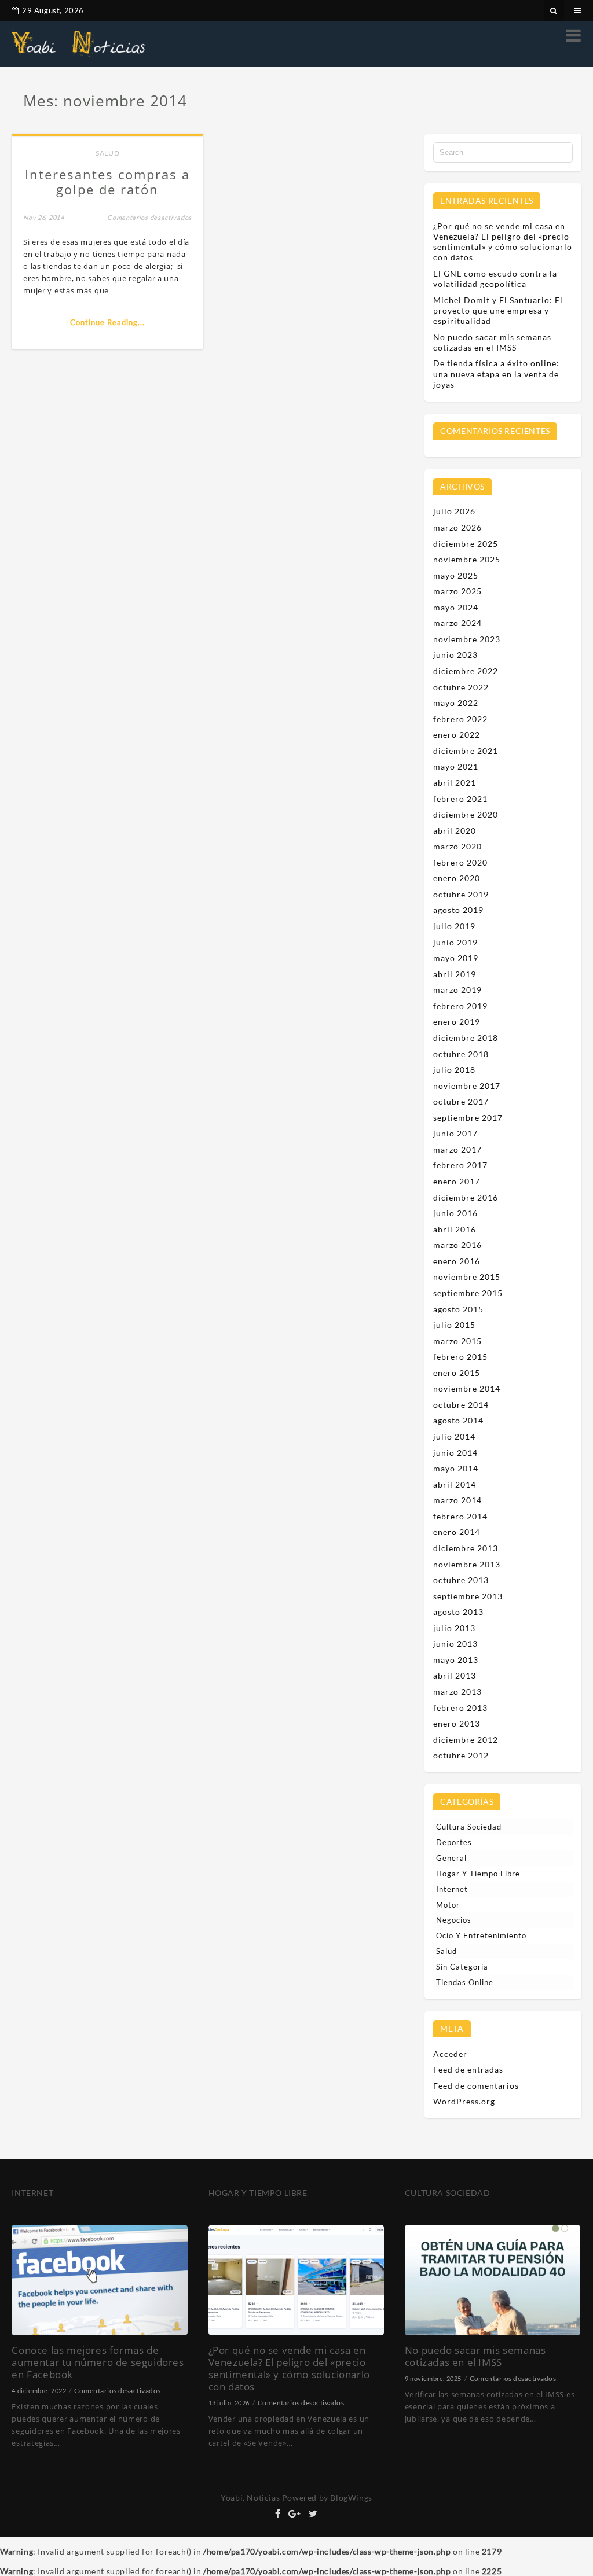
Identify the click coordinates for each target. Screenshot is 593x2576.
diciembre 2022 (466, 671)
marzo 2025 (457, 591)
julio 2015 (454, 1325)
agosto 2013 (458, 1612)
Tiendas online (465, 1982)
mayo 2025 (456, 575)
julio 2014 (454, 1436)
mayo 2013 (456, 1660)
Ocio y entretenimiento (481, 1935)
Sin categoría (462, 1967)
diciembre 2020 (466, 814)
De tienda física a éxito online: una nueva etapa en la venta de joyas (496, 373)
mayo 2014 (456, 1468)
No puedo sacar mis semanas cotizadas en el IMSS (492, 342)
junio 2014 (455, 1453)
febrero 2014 (460, 1516)
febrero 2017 (460, 1165)
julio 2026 (454, 511)
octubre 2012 (461, 1755)
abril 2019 (455, 974)
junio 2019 (455, 942)
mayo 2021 (456, 766)
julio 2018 (454, 1070)
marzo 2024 (457, 623)
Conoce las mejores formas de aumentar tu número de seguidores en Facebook (98, 2362)
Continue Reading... (107, 322)
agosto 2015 (458, 1309)
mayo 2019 (456, 958)
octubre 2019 (461, 894)
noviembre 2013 (467, 1564)
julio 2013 (454, 1628)
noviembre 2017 (467, 1086)
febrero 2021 (460, 799)
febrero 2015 (460, 1357)
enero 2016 (457, 1261)
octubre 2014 (461, 1405)
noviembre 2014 (467, 1388)
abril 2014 (455, 1484)
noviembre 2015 (467, 1277)
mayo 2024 (456, 607)
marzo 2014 (457, 1500)
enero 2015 (457, 1373)
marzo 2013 (457, 1692)
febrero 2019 (460, 1006)
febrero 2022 (460, 719)
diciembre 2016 (466, 1197)
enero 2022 (457, 735)
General (451, 1858)
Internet (452, 1889)
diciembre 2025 (466, 544)
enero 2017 (457, 1181)
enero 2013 (457, 1723)
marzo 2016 (457, 1245)
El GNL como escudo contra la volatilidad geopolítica (495, 279)
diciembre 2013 (466, 1548)
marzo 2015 (457, 1341)
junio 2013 (455, 1644)
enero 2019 (457, 1022)
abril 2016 (455, 1229)
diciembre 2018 (466, 1038)
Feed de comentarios (476, 2086)
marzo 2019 (457, 990)
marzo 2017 (457, 1149)
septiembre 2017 (468, 1118)
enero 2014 (457, 1532)
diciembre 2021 (466, 751)
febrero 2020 (460, 862)
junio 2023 (455, 655)
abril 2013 (455, 1675)
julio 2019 (454, 926)
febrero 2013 (460, 1708)
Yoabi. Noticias (250, 2498)
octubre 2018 (461, 1054)
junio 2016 (455, 1213)
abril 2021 (455, 783)
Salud (107, 153)
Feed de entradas (468, 2069)
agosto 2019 (458, 910)
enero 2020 (457, 878)
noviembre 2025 (467, 559)
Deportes (454, 1842)
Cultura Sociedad (469, 1827)
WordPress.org (464, 2101)
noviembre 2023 (467, 639)
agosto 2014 (458, 1420)
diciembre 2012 (466, 1740)
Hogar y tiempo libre (478, 1874)
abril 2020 (455, 831)
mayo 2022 (456, 703)
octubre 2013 (461, 1580)
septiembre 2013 (468, 1596)
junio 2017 (455, 1133)
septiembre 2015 (468, 1293)
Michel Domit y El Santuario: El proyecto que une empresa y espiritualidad (498, 310)
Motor (448, 1905)
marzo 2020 (457, 846)
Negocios (454, 1920)
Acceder (450, 2054)
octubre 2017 (461, 1101)
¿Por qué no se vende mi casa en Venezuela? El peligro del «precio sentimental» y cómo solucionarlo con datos (503, 242)
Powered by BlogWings (327, 2498)
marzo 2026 (457, 527)
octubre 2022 (461, 687)
